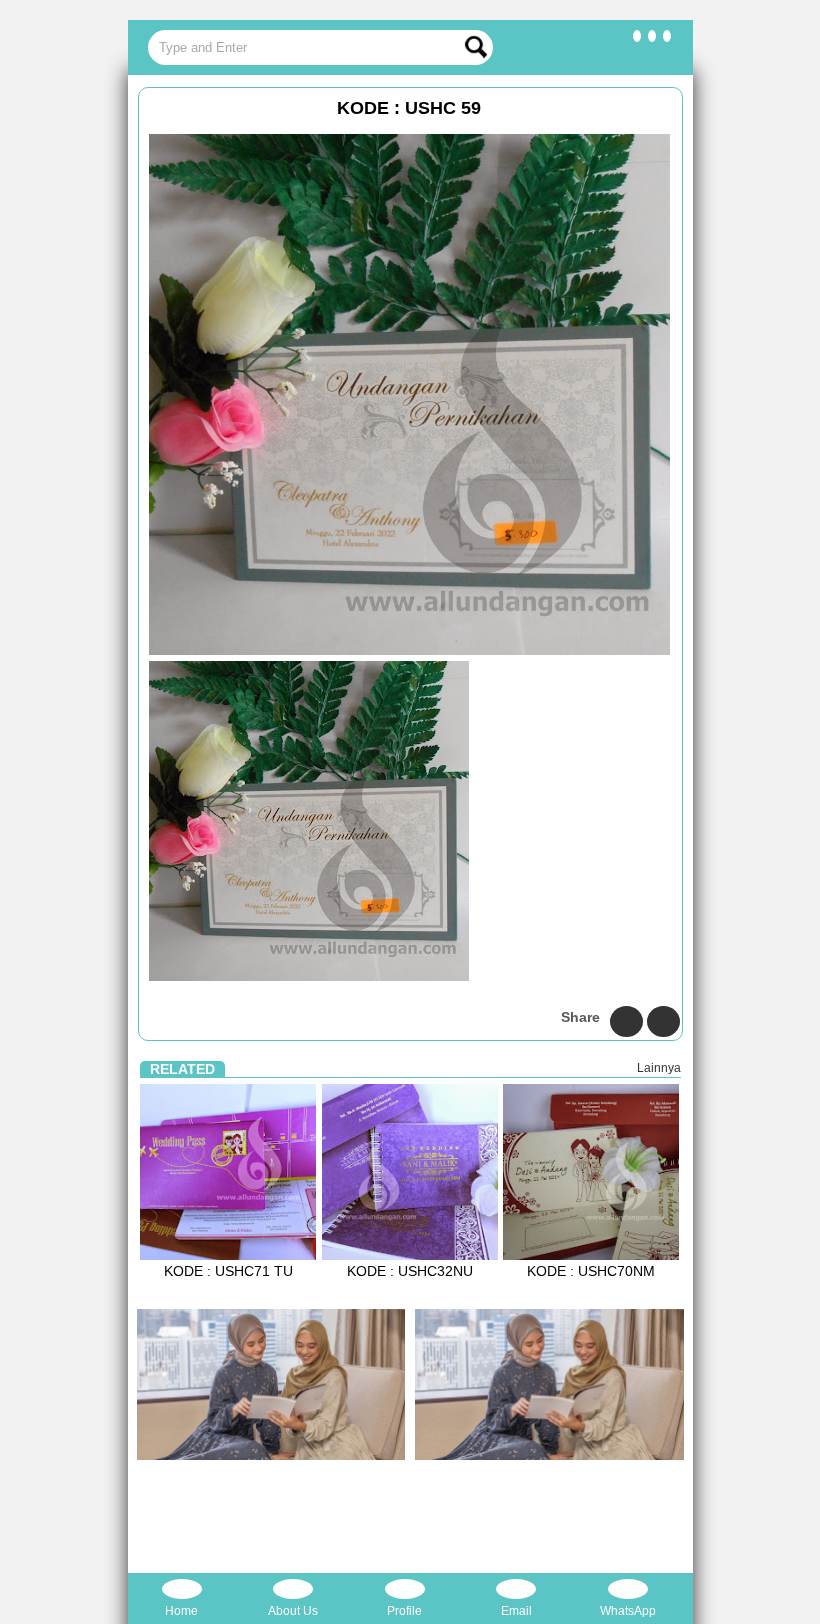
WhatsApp (628, 1611)
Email (516, 1611)
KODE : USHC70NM (591, 1271)
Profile (404, 1611)
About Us (293, 1611)
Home (181, 1611)
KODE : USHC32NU (410, 1271)
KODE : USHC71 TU (228, 1271)
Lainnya (659, 1068)
